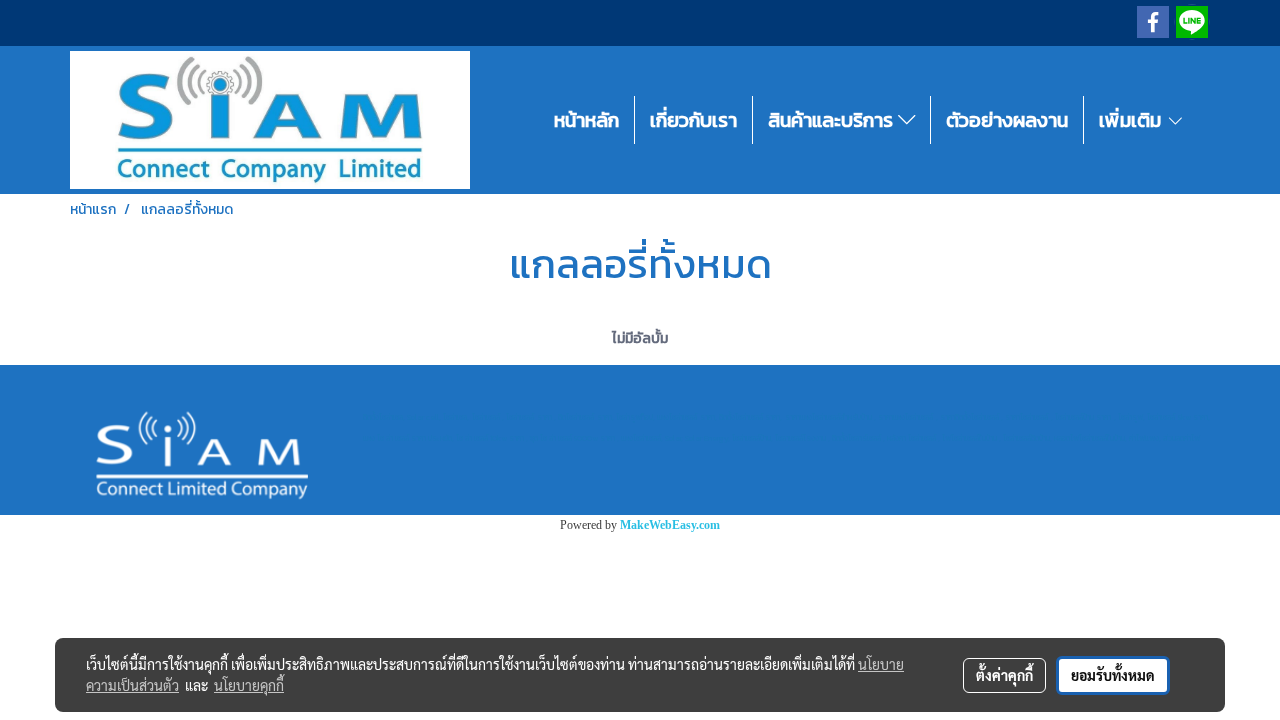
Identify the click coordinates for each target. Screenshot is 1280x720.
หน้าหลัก (586, 120)
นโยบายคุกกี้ (249, 685)
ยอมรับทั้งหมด (1113, 675)
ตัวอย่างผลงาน (1007, 120)
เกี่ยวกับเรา (693, 120)
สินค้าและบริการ (833, 120)
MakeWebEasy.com (670, 525)
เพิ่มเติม (1132, 120)
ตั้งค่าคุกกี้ (1004, 675)
